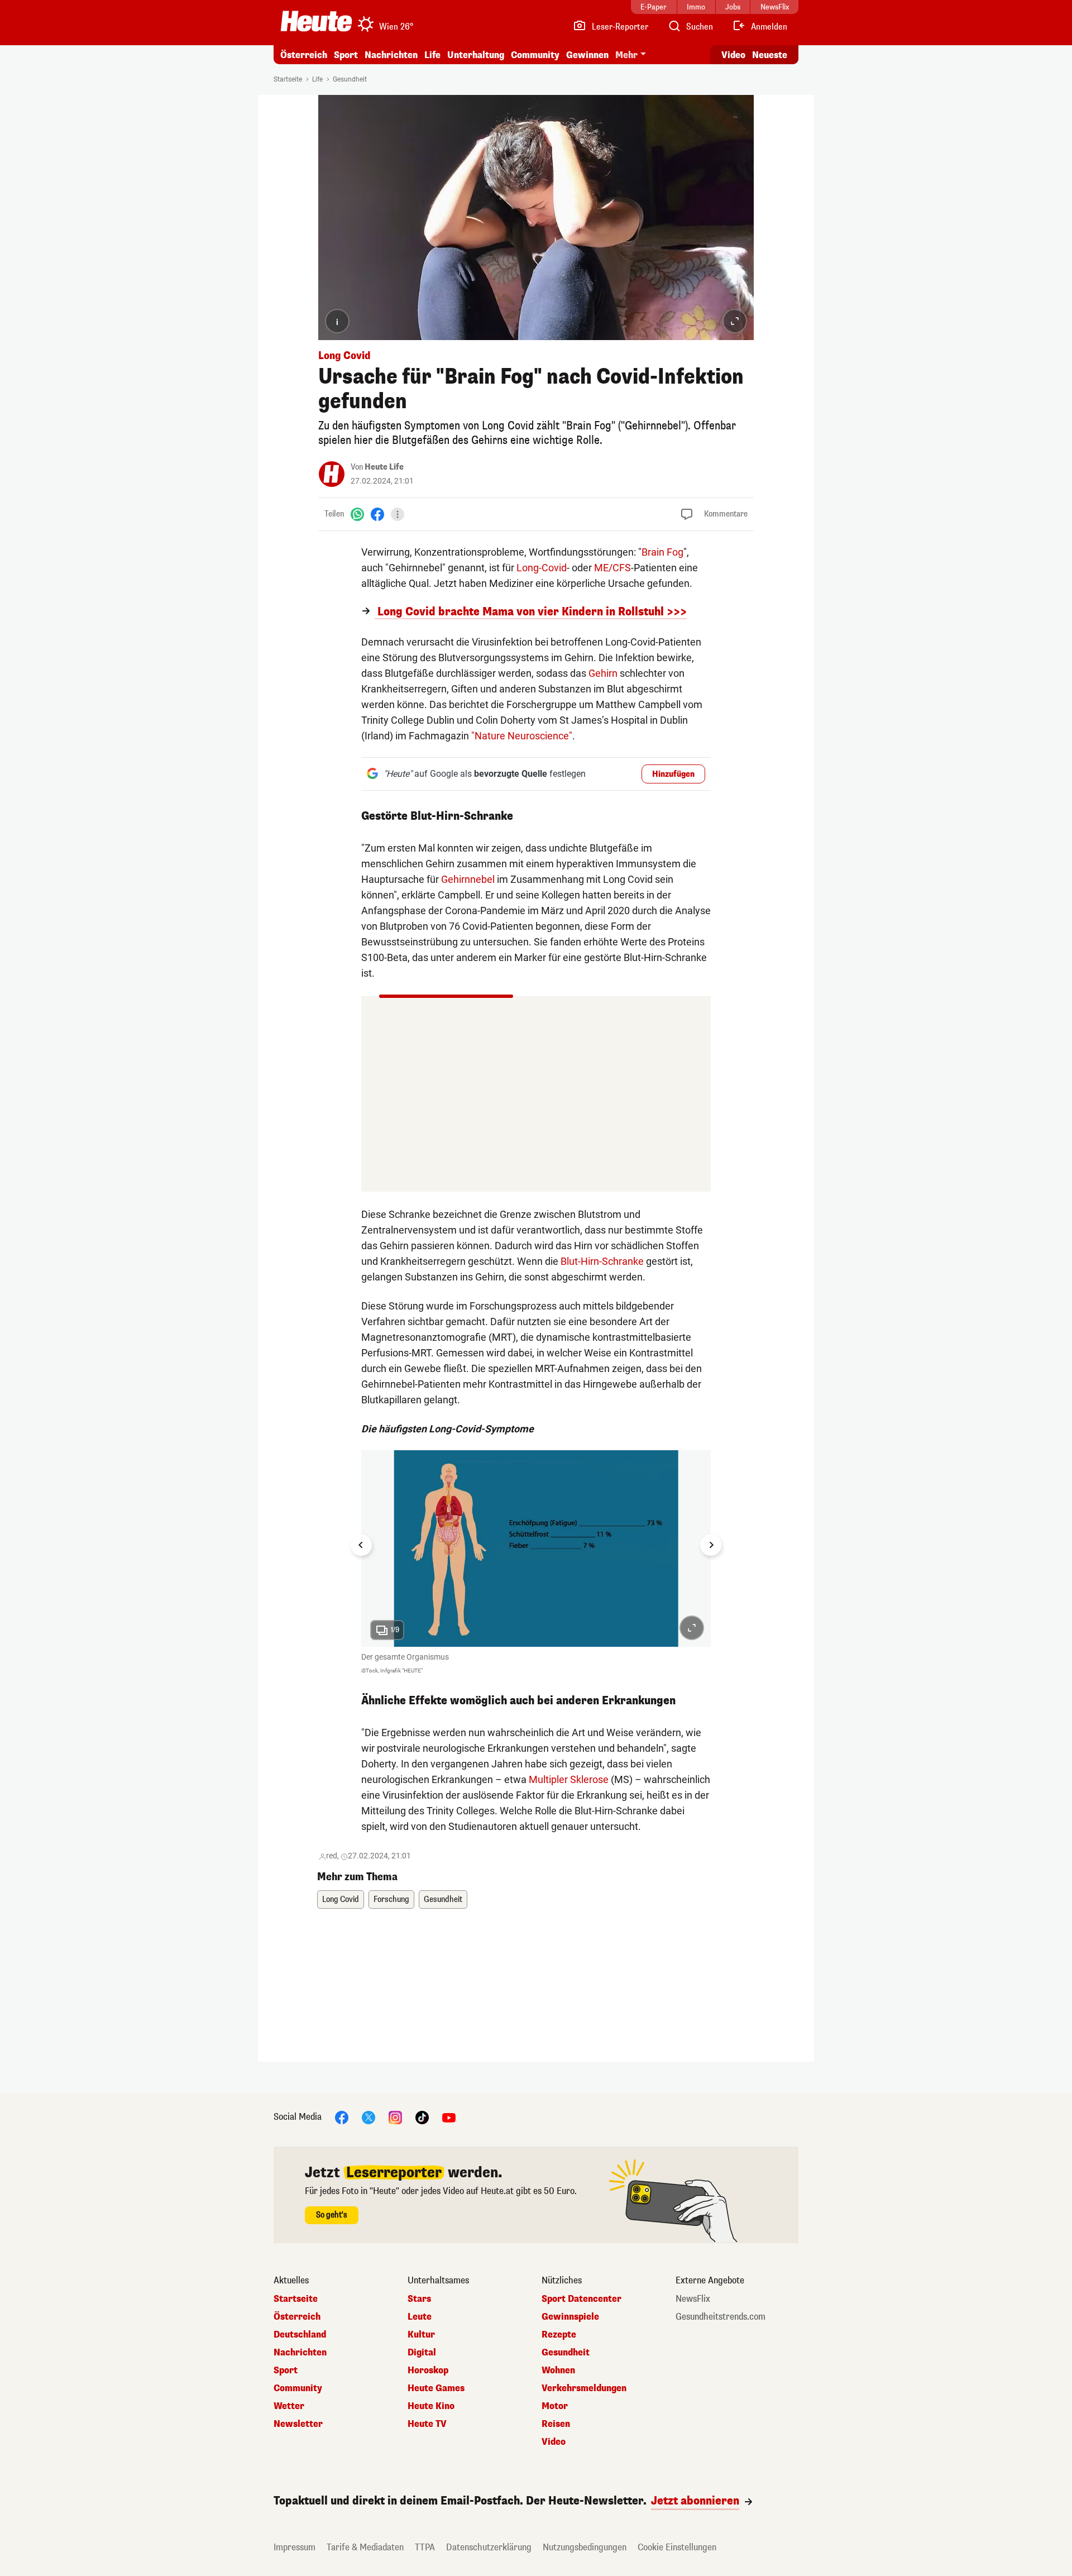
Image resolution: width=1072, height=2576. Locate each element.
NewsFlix (693, 2299)
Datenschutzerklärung (489, 2547)
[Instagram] (395, 2117)
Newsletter (298, 2424)
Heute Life (384, 467)
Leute (420, 2317)
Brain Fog (662, 552)
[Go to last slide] (361, 1545)
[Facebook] (377, 514)
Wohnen (558, 2371)
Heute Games (436, 2388)
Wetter (289, 2406)
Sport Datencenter (582, 2299)
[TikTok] (422, 2117)
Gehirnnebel (468, 879)
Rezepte (559, 2335)
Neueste (770, 55)
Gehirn (603, 673)
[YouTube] (449, 2117)
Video (733, 55)
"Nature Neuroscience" (522, 736)
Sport (346, 55)
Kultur (421, 2335)
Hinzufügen (673, 774)
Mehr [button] (626, 55)
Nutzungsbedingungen (585, 2547)
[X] (368, 2117)
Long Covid (341, 1899)
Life (432, 55)
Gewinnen (587, 55)
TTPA (425, 2547)
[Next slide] (711, 1545)
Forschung (391, 1899)
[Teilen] (398, 514)
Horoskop (428, 2371)
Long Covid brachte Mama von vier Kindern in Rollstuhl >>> (531, 612)
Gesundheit (350, 79)
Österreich (304, 55)
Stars (419, 2299)
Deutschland (300, 2335)
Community (535, 55)
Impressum (295, 2547)
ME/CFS (612, 568)
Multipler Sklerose (569, 1779)
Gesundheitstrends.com (721, 2317)
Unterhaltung (476, 55)
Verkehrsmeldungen (584, 2388)
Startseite (288, 79)
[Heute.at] (316, 21)
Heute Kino (431, 2406)
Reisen (556, 2424)
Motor (555, 2406)
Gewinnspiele (570, 2317)
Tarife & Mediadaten (365, 2547)
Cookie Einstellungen (677, 2547)
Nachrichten (300, 2353)
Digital (422, 2353)
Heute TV (427, 2424)
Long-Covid (542, 568)
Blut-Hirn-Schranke (602, 1261)
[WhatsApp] (357, 514)
